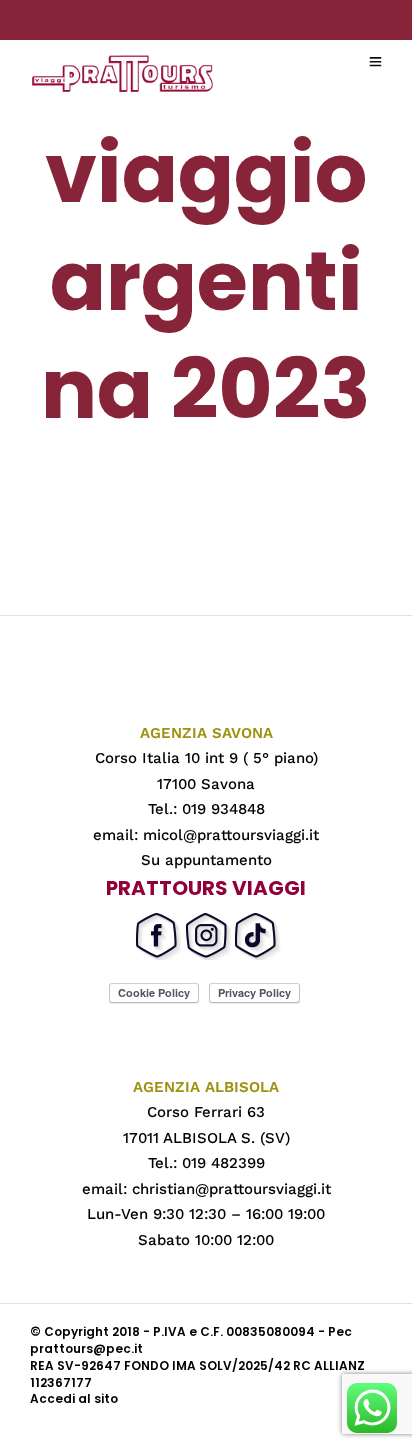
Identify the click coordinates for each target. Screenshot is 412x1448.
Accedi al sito (74, 1398)
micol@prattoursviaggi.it (231, 835)
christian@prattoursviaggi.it (231, 1189)
